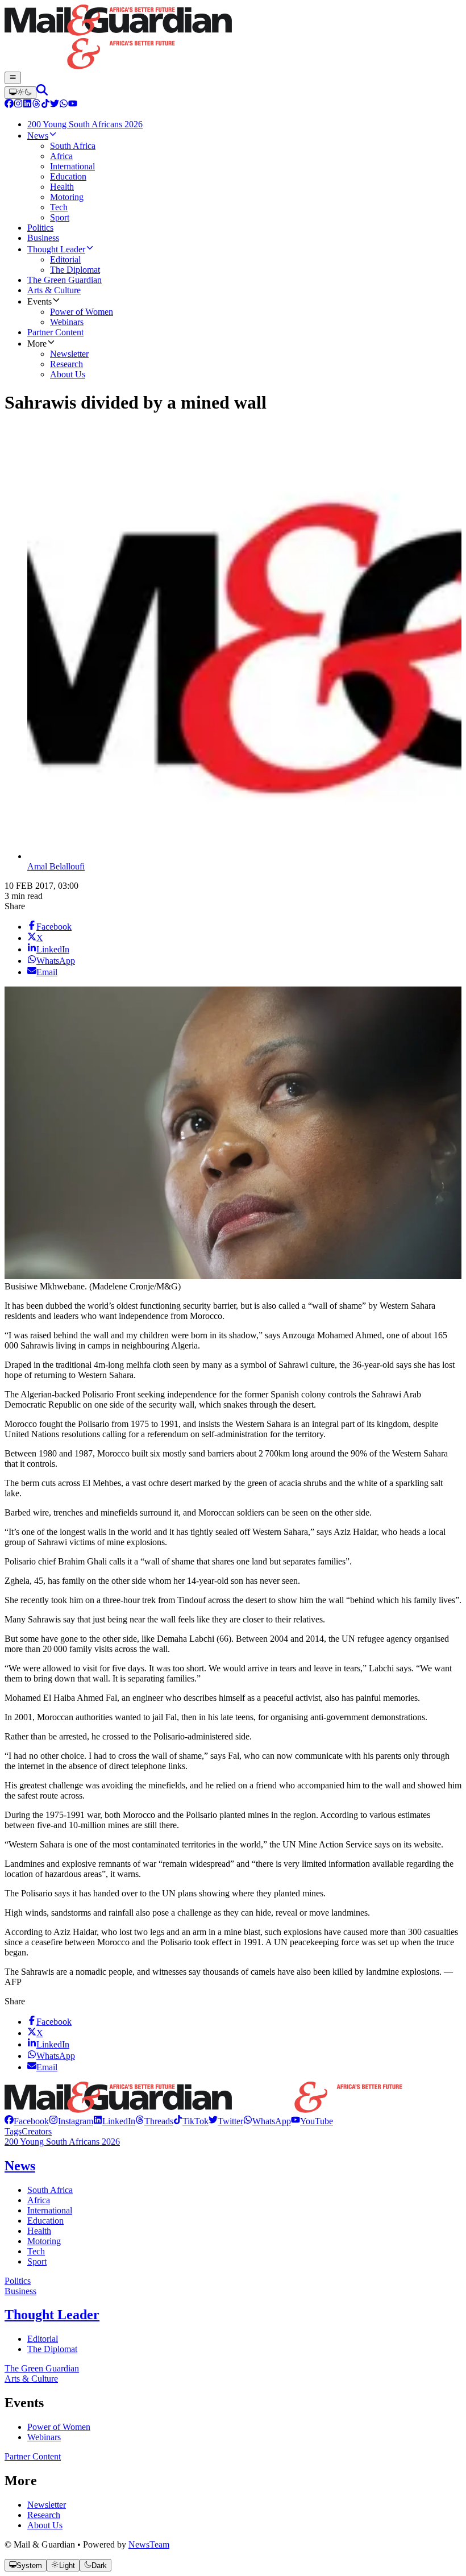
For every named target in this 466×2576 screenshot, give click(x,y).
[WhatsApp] (64, 105)
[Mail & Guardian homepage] (233, 38)
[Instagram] (18, 105)
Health (39, 2231)
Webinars (44, 2437)
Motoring (44, 2241)
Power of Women (59, 2427)
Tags (13, 2131)
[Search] (42, 92)
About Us (45, 2525)
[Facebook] (9, 105)
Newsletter (47, 2505)
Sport (37, 2261)
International (50, 2210)
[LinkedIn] (27, 105)
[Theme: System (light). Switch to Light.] (20, 93)
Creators (37, 2131)
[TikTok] (45, 105)
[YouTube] (73, 105)
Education (45, 2221)
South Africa (50, 2190)
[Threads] (36, 105)
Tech (36, 2251)
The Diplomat (52, 2349)
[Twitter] (55, 105)
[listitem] (27, 2121)
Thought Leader (52, 2315)
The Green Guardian (42, 2368)
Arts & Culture (31, 2379)
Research (44, 2515)
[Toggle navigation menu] (13, 78)
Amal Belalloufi (56, 866)
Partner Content (33, 2456)
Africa (39, 2200)
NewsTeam (149, 2544)
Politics (18, 2281)
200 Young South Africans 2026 (62, 2142)
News (20, 2166)
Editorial (43, 2339)
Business (20, 2291)
